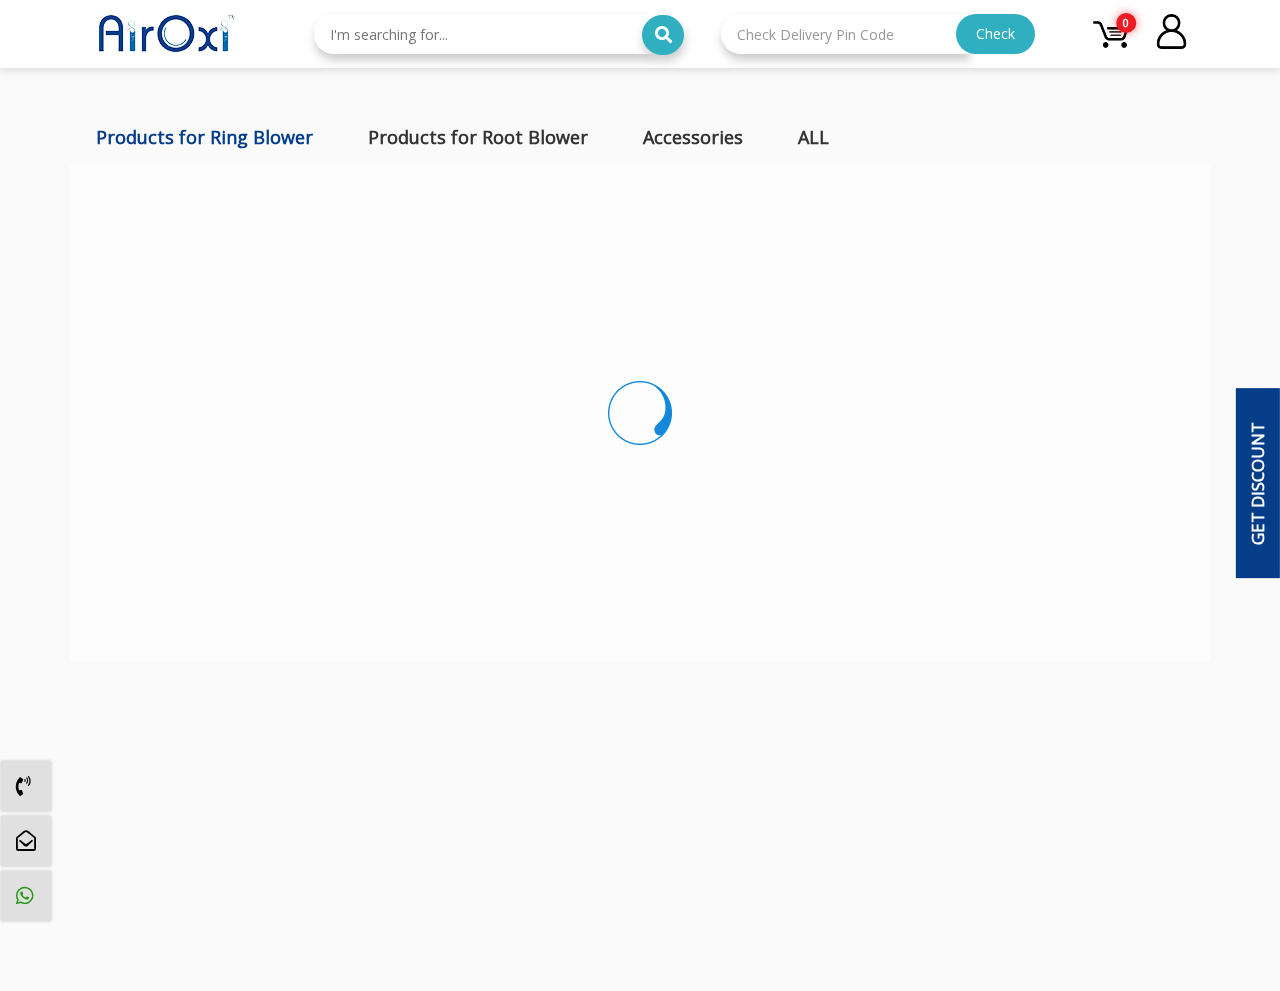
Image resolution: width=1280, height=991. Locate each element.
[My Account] (1171, 34)
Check (995, 33)
